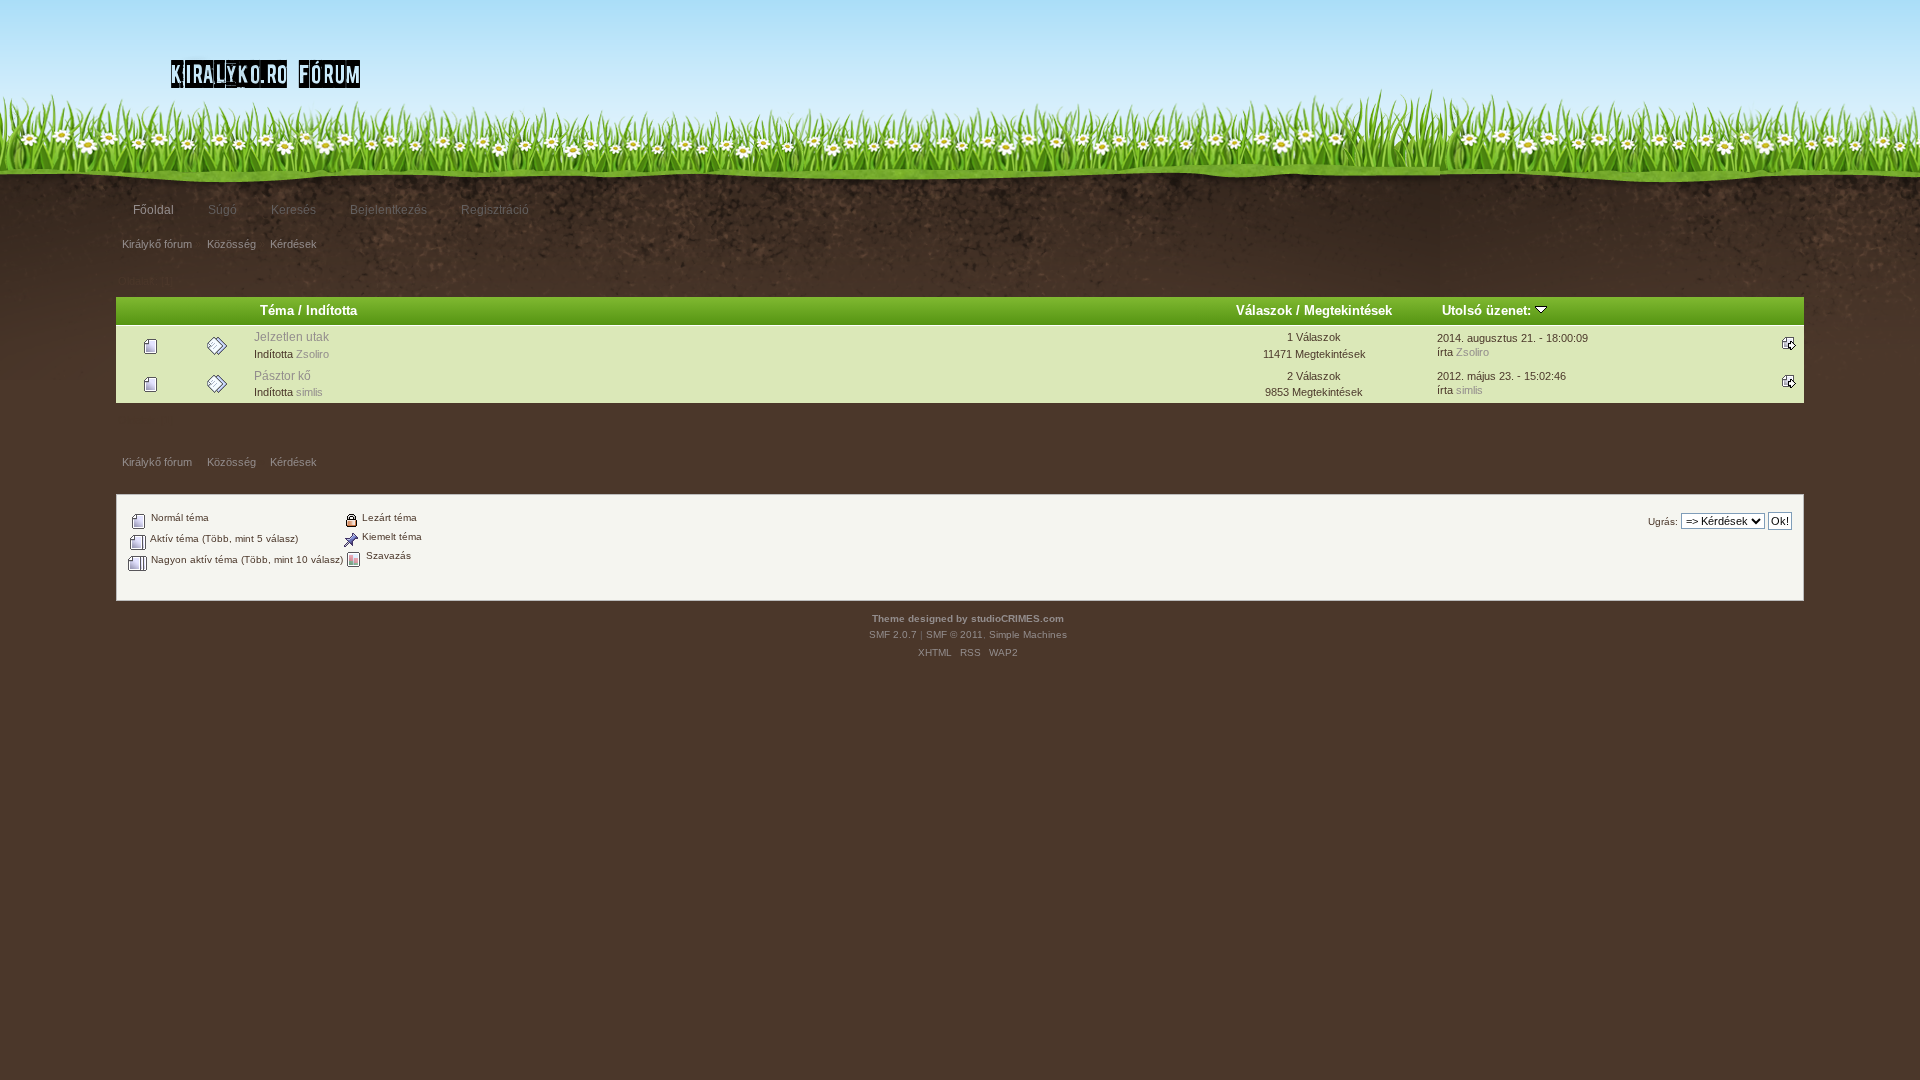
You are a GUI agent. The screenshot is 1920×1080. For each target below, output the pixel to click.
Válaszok (1264, 310)
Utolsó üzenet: (1488, 310)
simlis (309, 392)
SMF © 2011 (954, 634)
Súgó (222, 210)
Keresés (293, 210)
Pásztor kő (282, 376)
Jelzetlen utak (291, 337)
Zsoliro (312, 354)
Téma (277, 310)
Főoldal (153, 210)
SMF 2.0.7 (893, 634)
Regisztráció (495, 210)
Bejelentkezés (388, 210)
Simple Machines (1028, 634)
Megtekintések (1348, 310)
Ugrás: (1663, 521)
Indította (331, 310)
